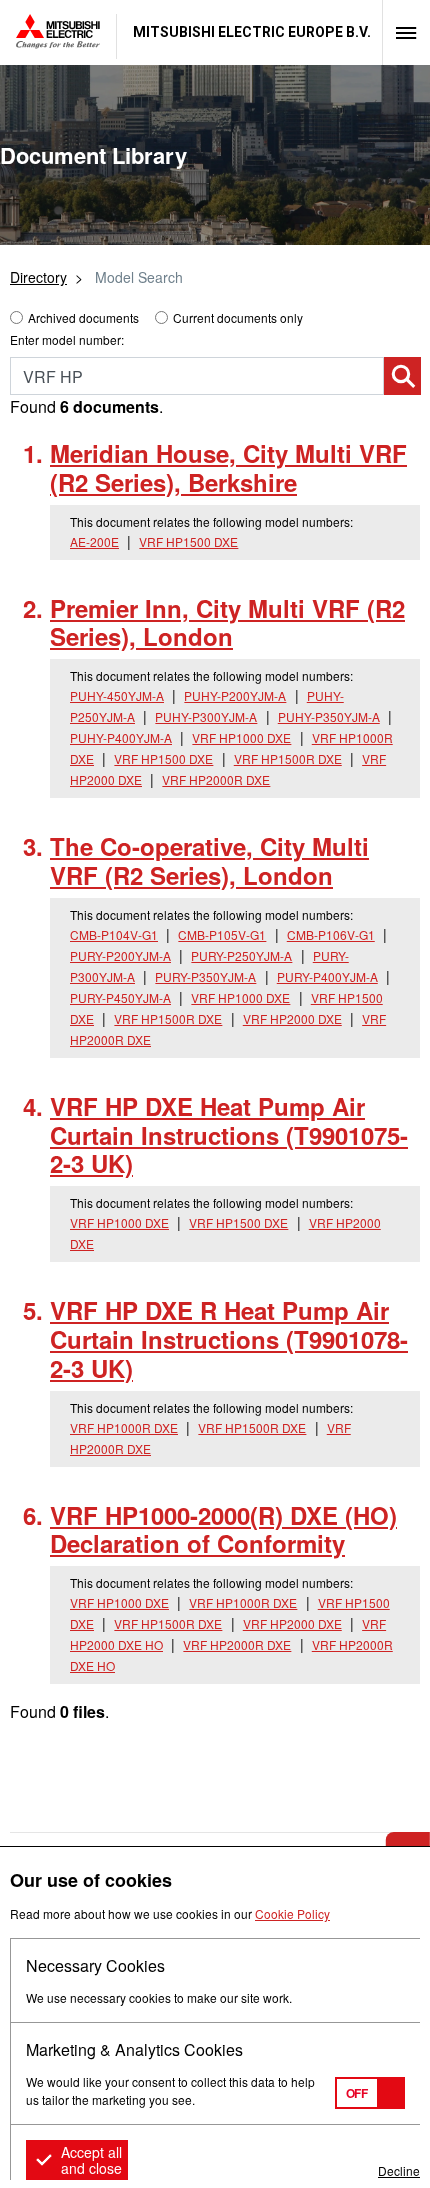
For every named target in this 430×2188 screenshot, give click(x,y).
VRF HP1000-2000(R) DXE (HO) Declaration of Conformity (223, 1529)
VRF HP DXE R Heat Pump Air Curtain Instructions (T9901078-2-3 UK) (229, 1339)
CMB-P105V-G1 (222, 934)
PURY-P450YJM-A (120, 997)
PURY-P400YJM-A (327, 976)
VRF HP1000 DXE (241, 737)
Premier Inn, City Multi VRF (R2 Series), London (227, 622)
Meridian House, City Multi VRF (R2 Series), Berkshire (228, 467)
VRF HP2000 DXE (292, 1018)
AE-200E (94, 541)
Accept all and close (91, 2160)
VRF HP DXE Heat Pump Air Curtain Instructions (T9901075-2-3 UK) (229, 1135)
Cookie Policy (292, 1913)
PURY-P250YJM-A (241, 955)
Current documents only (238, 317)
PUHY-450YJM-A (117, 695)
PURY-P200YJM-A (120, 955)
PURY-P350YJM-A (205, 976)
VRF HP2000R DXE (216, 779)
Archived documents (83, 317)
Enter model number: (67, 339)
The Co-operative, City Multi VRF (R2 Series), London (209, 860)
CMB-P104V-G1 (114, 934)
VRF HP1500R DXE (288, 758)
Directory (38, 277)
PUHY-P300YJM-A (206, 716)
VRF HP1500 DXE (188, 541)
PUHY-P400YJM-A (121, 737)
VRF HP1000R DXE (124, 1427)
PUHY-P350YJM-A (329, 716)
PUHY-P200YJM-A (235, 695)
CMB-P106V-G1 (331, 934)
